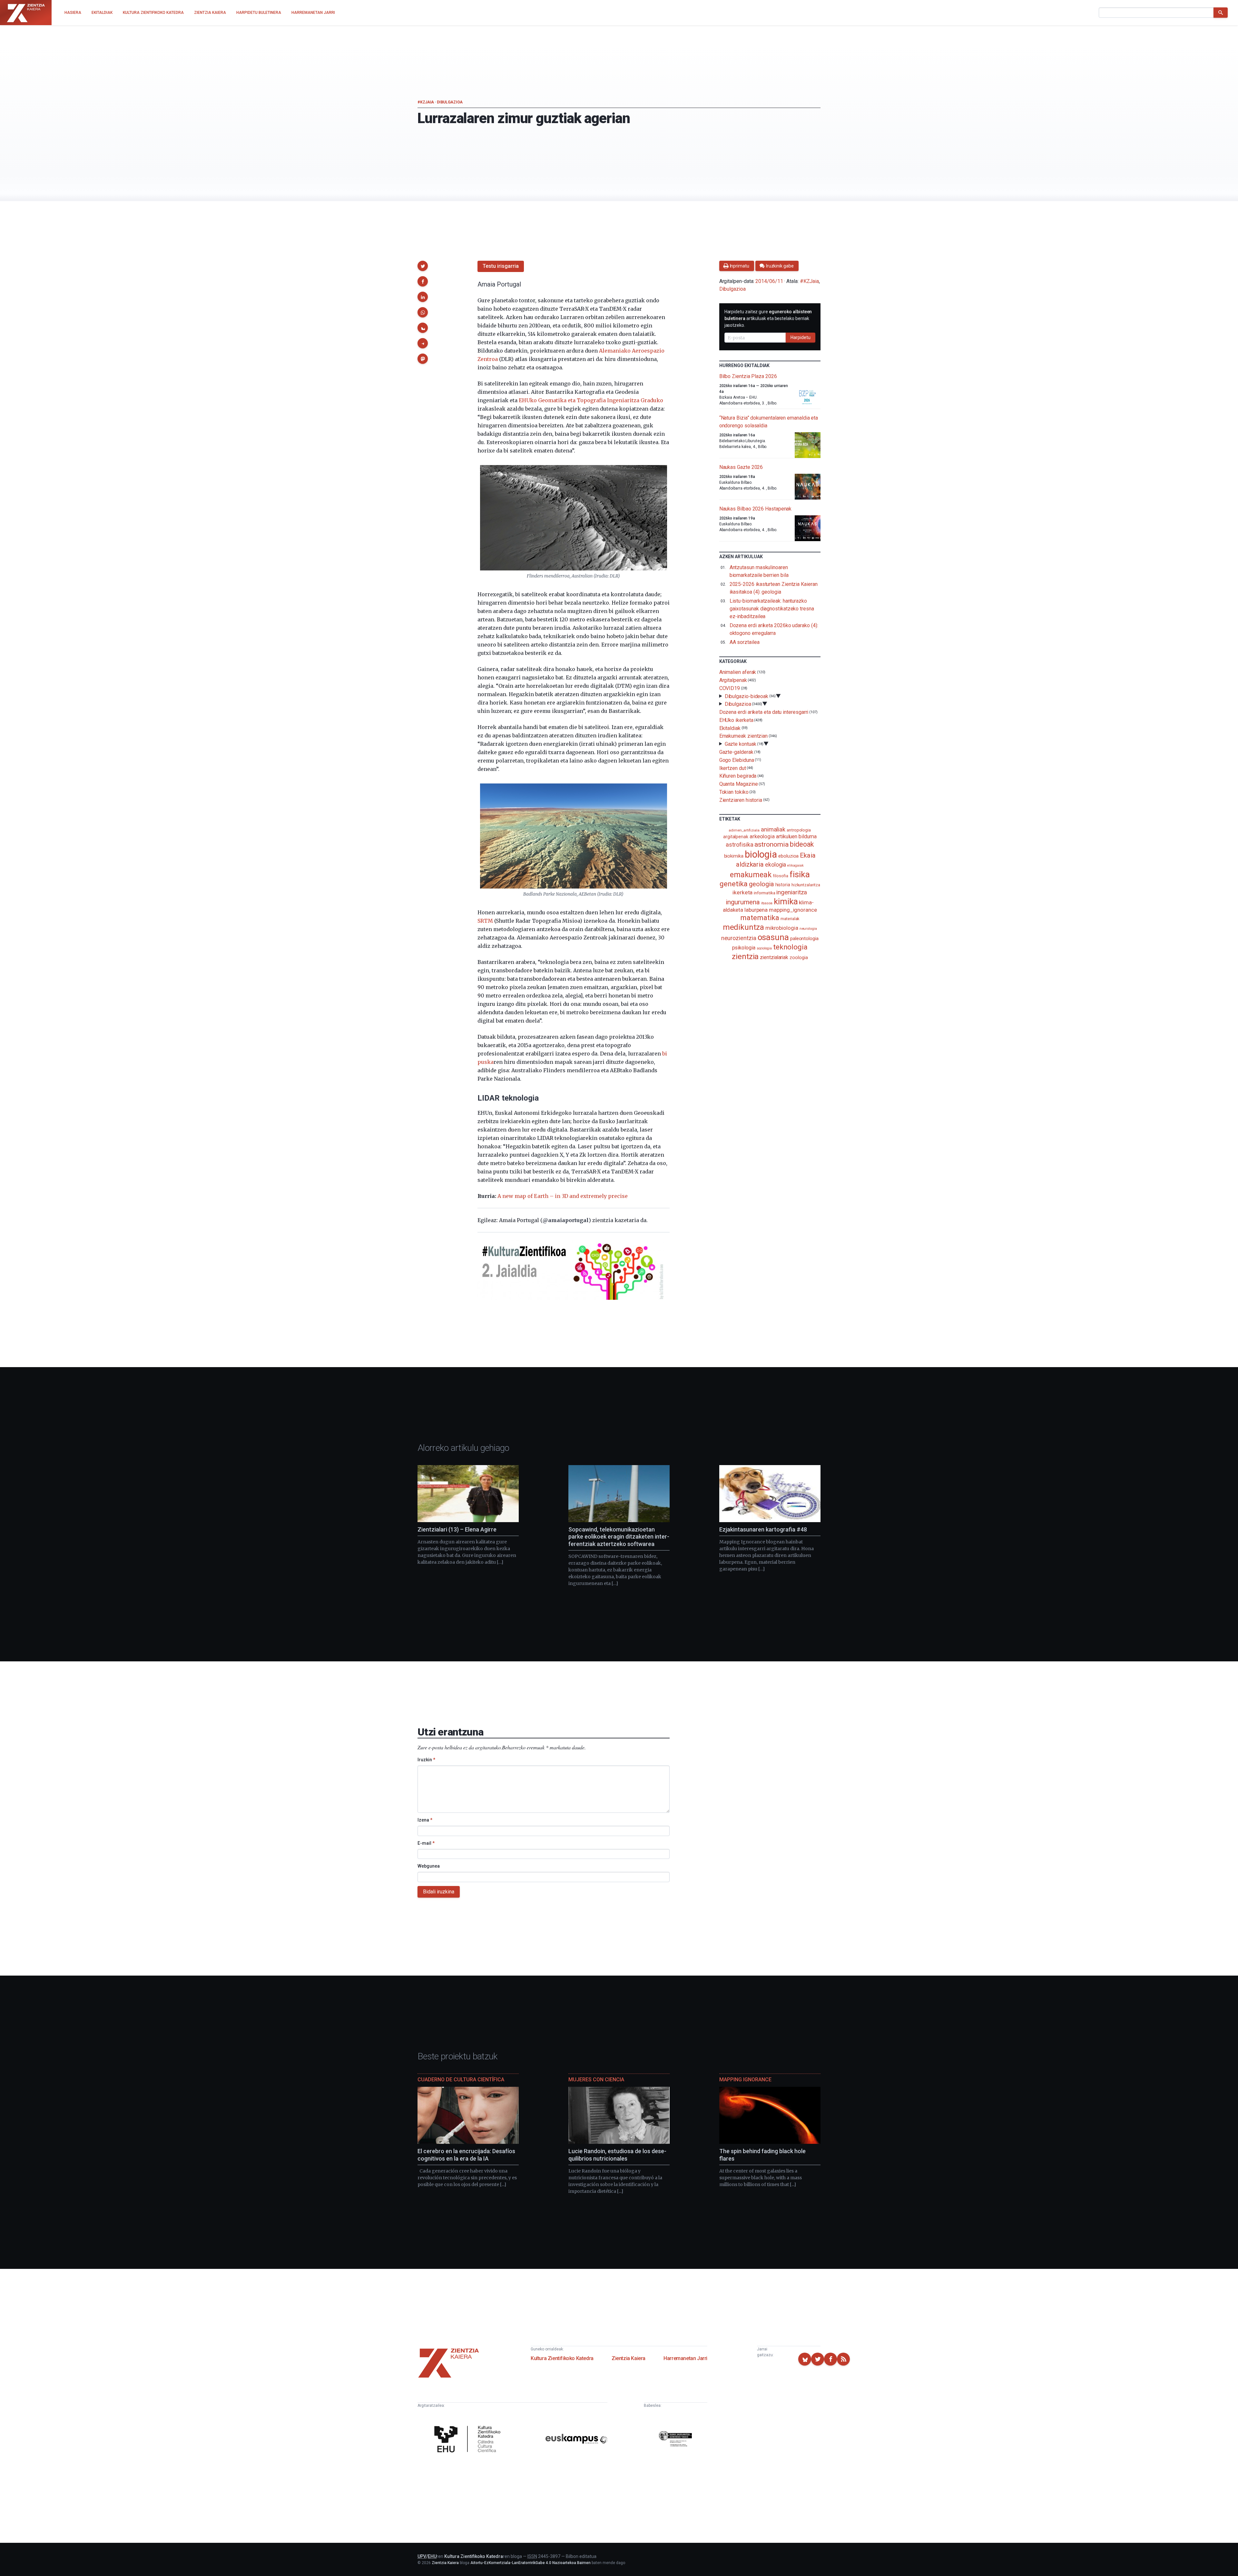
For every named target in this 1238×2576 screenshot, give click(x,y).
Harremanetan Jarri (685, 2358)
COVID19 (730, 688)
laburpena (756, 910)
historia (783, 885)
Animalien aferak (738, 672)
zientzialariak (774, 957)
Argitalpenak (733, 680)
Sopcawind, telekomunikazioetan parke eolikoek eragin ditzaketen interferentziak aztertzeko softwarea (619, 1537)
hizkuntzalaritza (806, 885)
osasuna (773, 937)
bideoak (802, 844)
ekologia (776, 865)
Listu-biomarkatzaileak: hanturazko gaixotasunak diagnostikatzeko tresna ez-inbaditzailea (772, 609)
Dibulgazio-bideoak (747, 696)
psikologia (744, 948)
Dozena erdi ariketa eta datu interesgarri (764, 712)
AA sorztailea (745, 642)
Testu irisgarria (501, 266)
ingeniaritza (792, 892)
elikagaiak (795, 865)
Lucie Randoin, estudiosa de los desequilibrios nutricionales (617, 2155)
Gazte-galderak (736, 752)
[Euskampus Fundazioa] (576, 2440)
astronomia (771, 844)
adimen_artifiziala (744, 830)
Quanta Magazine (739, 784)
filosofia (781, 876)
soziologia (764, 948)
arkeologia (762, 836)
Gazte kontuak (741, 744)
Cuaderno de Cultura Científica (461, 2080)
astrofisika (739, 845)
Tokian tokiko (734, 792)
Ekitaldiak (730, 728)
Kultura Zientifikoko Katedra (562, 2358)
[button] (423, 266)
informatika (764, 893)
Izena (425, 1820)
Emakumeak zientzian (743, 736)
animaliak (773, 829)
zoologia (799, 958)
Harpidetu (801, 337)
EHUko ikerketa (736, 720)
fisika (800, 874)
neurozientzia (739, 938)
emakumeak (751, 875)
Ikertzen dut (733, 768)
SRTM (485, 921)
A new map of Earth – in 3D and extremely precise (563, 1196)
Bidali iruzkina (439, 1892)
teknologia (790, 947)
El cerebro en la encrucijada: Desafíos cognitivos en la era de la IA (466, 2155)
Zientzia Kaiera (629, 2358)
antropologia (799, 830)
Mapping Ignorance (745, 2080)
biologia (761, 854)
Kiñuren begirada (738, 776)
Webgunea (429, 1866)
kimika (786, 901)
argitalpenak (736, 837)
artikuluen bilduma (796, 836)
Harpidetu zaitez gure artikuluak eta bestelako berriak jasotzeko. (768, 318)
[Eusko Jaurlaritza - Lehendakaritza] (675, 2440)
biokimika (734, 856)
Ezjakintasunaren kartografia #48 (763, 1529)
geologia (761, 884)
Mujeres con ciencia (596, 2080)
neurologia (808, 929)
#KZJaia (426, 102)
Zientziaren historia (741, 800)
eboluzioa (788, 856)
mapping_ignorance (793, 910)
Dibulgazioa (450, 102)
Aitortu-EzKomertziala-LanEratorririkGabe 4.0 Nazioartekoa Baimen (531, 2563)
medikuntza (743, 927)
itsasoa (767, 903)
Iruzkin (426, 1760)
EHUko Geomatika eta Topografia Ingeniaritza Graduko (591, 400)
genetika (734, 884)
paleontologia (804, 938)
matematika (760, 918)
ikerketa (742, 892)
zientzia (745, 956)
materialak (790, 919)
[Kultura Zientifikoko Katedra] (469, 2440)
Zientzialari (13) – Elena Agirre (457, 1529)
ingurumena (743, 902)
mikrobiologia (782, 928)
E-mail (426, 1843)
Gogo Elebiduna (737, 760)
